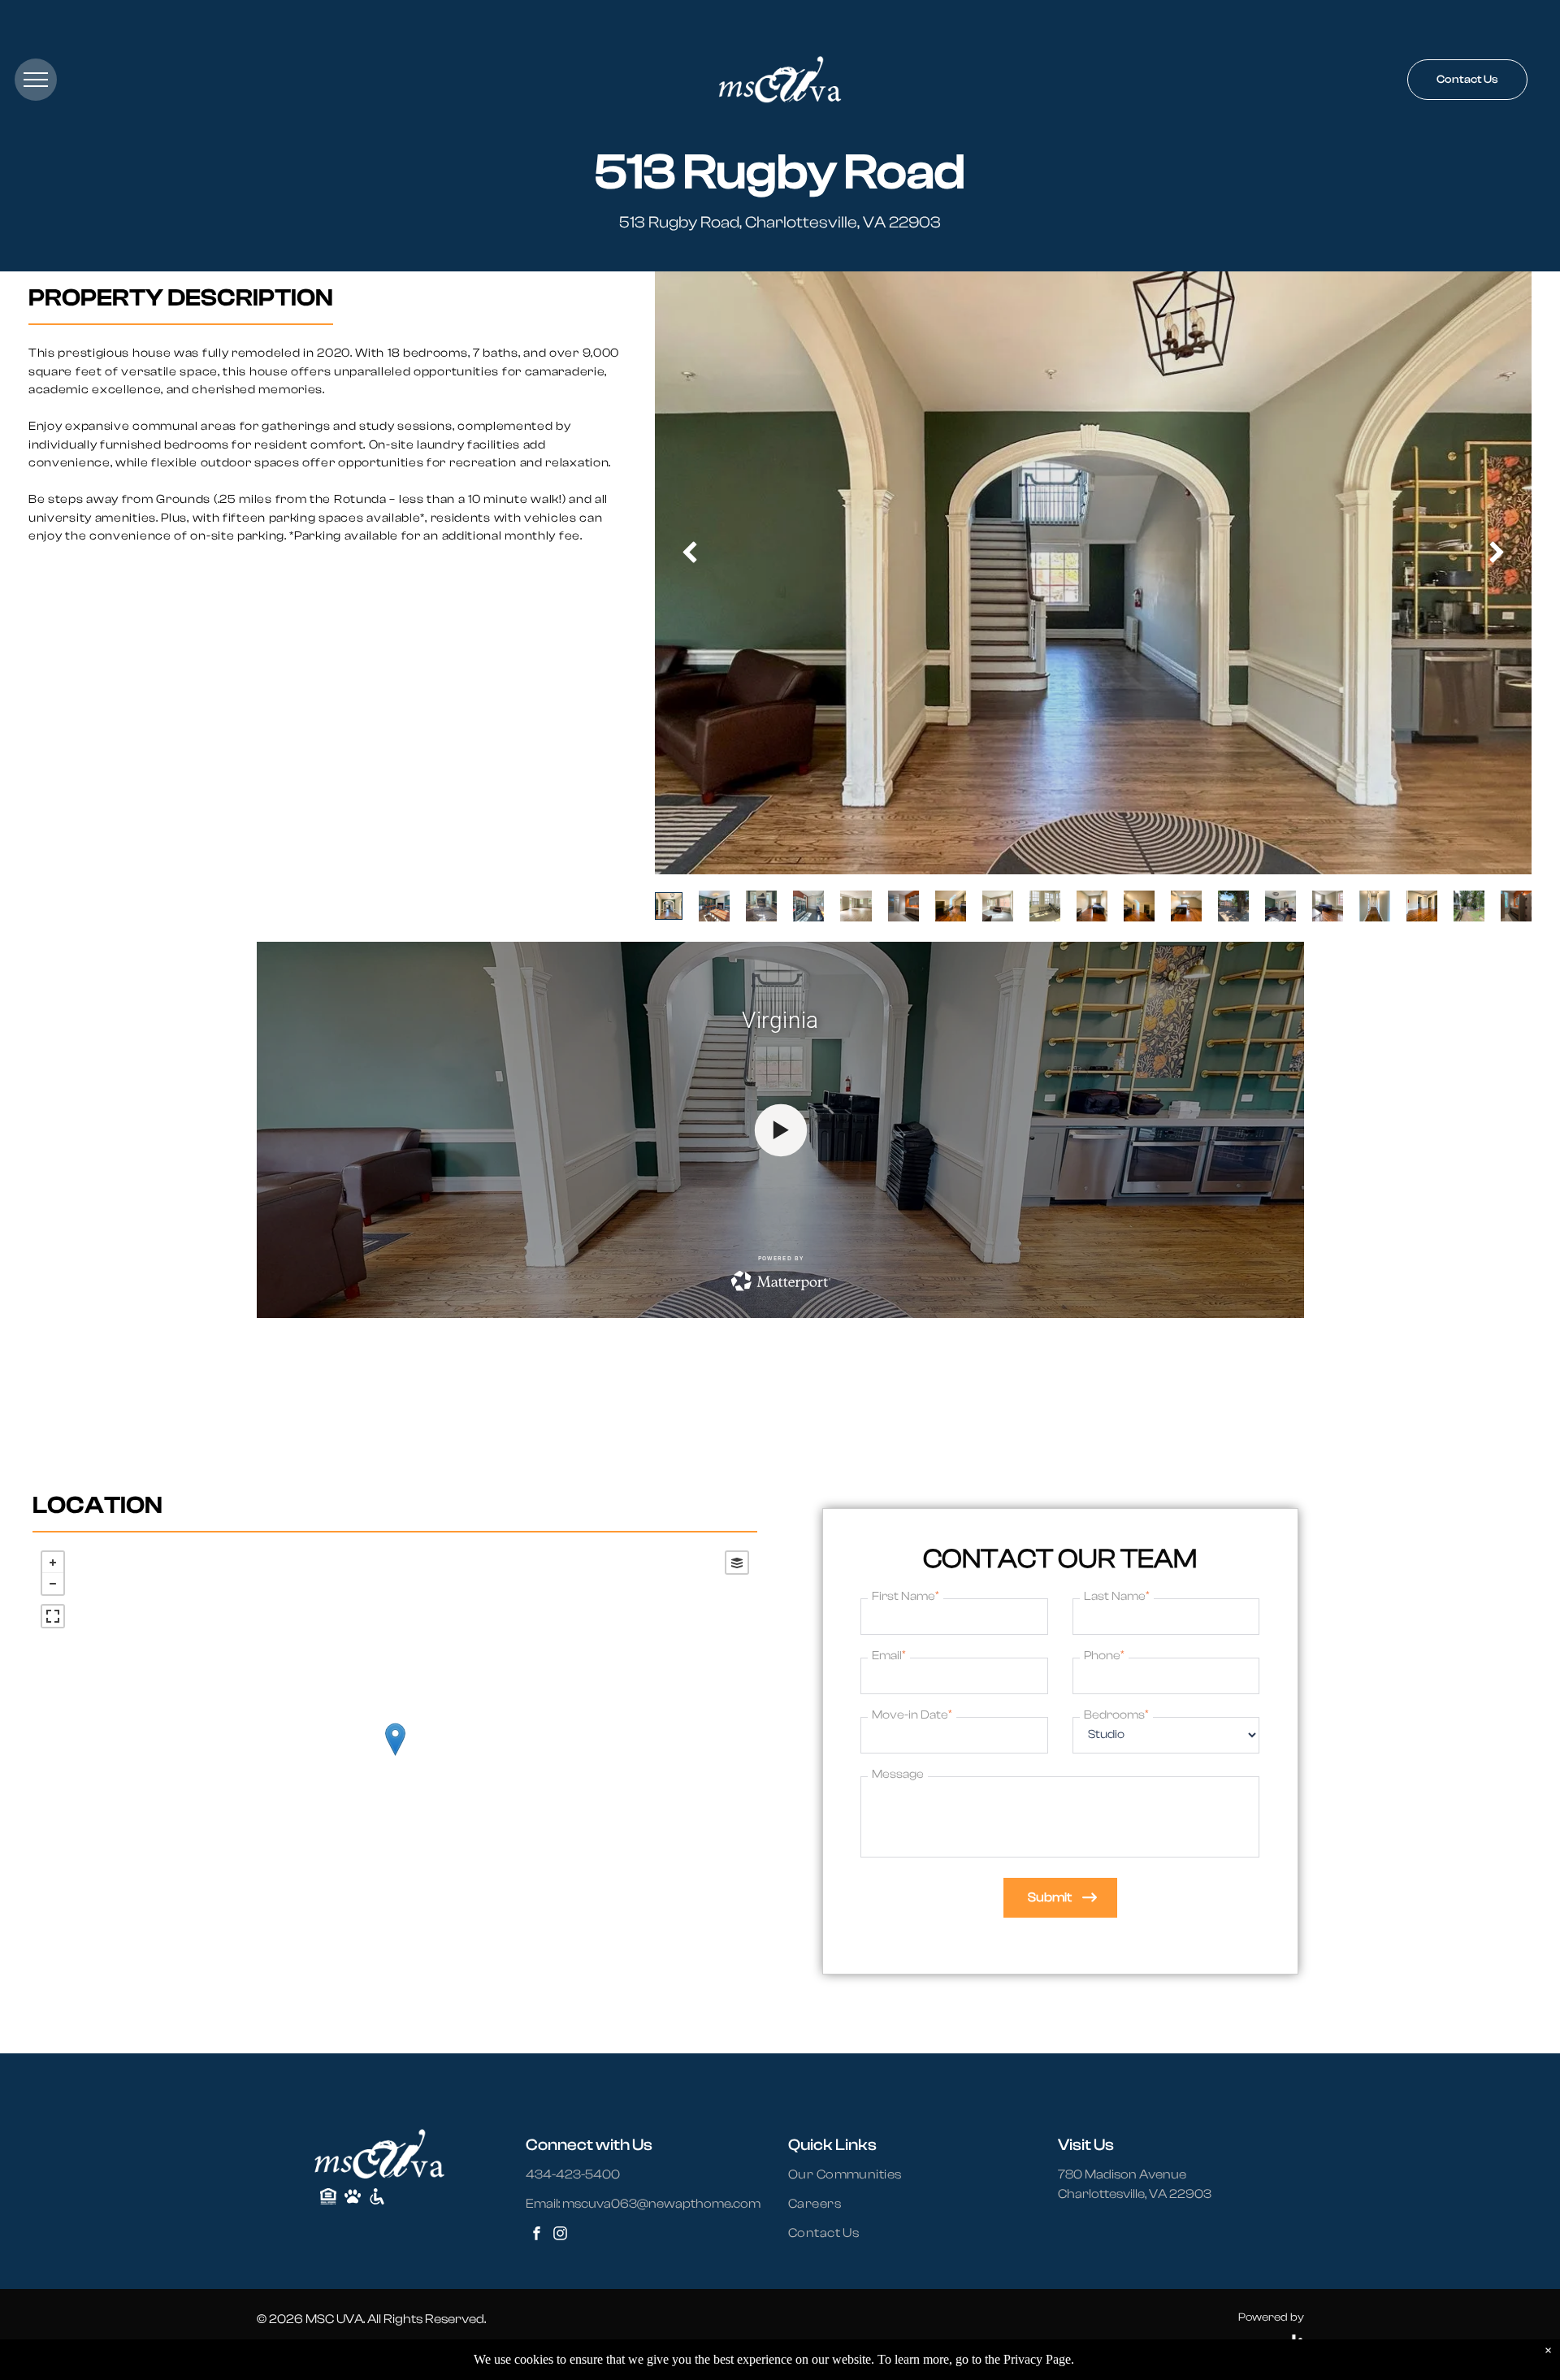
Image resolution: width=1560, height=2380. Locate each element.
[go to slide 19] (1516, 906)
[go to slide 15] (1328, 906)
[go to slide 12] (1186, 906)
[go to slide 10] (1092, 906)
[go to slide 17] (1422, 906)
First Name (906, 1596)
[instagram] (560, 2236)
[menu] (36, 80)
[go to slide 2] (714, 906)
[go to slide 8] (998, 906)
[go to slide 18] (1469, 906)
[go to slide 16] (1375, 906)
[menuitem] (855, 2174)
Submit (1050, 1897)
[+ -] (395, 1756)
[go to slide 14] (1280, 906)
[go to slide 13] (1233, 906)
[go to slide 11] (1139, 906)
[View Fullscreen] (53, 1616)
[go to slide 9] (1045, 906)
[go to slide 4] (808, 906)
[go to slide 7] (951, 906)
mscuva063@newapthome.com (661, 2204)
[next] (1497, 553)
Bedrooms (1116, 1715)
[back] (689, 553)
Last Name (1117, 1596)
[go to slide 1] (669, 906)
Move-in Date (912, 1715)
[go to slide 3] (761, 906)
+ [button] (53, 1563)
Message (898, 1774)
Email (889, 1655)
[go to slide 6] (903, 906)
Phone (1104, 1655)
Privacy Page (1037, 2359)
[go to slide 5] (856, 906)
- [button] (53, 1584)
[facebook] (536, 2236)
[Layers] (737, 1563)
